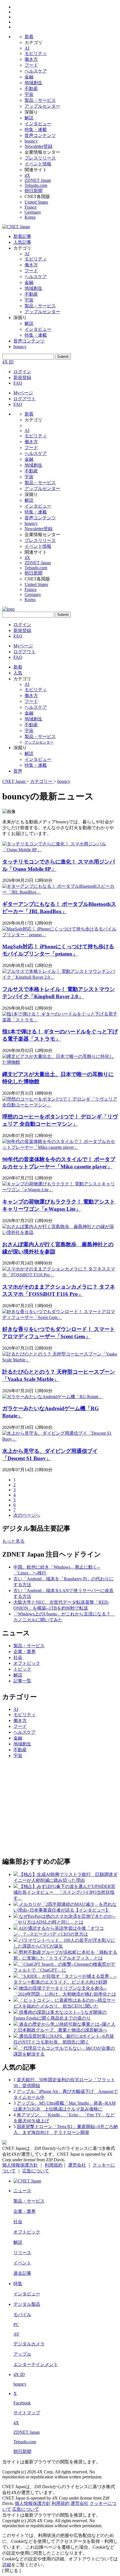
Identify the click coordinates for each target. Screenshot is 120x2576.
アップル (22, 2354)
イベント (22, 2263)
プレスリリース (40, 158)
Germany (33, 212)
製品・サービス (40, 100)
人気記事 (22, 242)
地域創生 (33, 83)
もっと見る (13, 1541)
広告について (36, 2171)
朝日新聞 (33, 191)
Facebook (22, 2403)
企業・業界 (25, 1652)
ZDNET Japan (38, 180)
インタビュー (38, 124)
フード (31, 65)
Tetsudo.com (36, 185)
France (31, 207)
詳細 (7, 2565)
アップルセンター (42, 106)
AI (27, 48)
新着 (29, 37)
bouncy (31, 141)
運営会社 (77, 2165)
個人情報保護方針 (20, 2165)
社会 (18, 1657)
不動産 (31, 89)
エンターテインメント (36, 2364)
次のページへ (27, 1515)
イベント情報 (38, 164)
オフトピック (27, 1663)
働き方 (31, 59)
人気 (18, 673)
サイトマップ (27, 2413)
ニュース (22, 2191)
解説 (29, 118)
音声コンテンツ (40, 135)
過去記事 (22, 2273)
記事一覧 (22, 1681)
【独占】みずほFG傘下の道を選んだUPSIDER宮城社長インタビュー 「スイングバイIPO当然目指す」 (64, 1892)
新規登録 (22, 378)
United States (36, 202)
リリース (22, 2253)
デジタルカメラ (29, 2344)
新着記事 (22, 236)
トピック (22, 1669)
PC (16, 2325)
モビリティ (36, 53)
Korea (30, 217)
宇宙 (29, 94)
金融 (29, 77)
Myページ (23, 393)
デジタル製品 (27, 2304)
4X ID (8, 362)
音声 (18, 771)
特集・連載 (36, 130)
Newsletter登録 (39, 146)
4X (27, 175)
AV (16, 2334)
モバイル (22, 2315)
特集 (18, 2284)
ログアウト (25, 399)
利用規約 (54, 2165)
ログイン (22, 372)
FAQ (18, 383)
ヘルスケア (36, 71)
